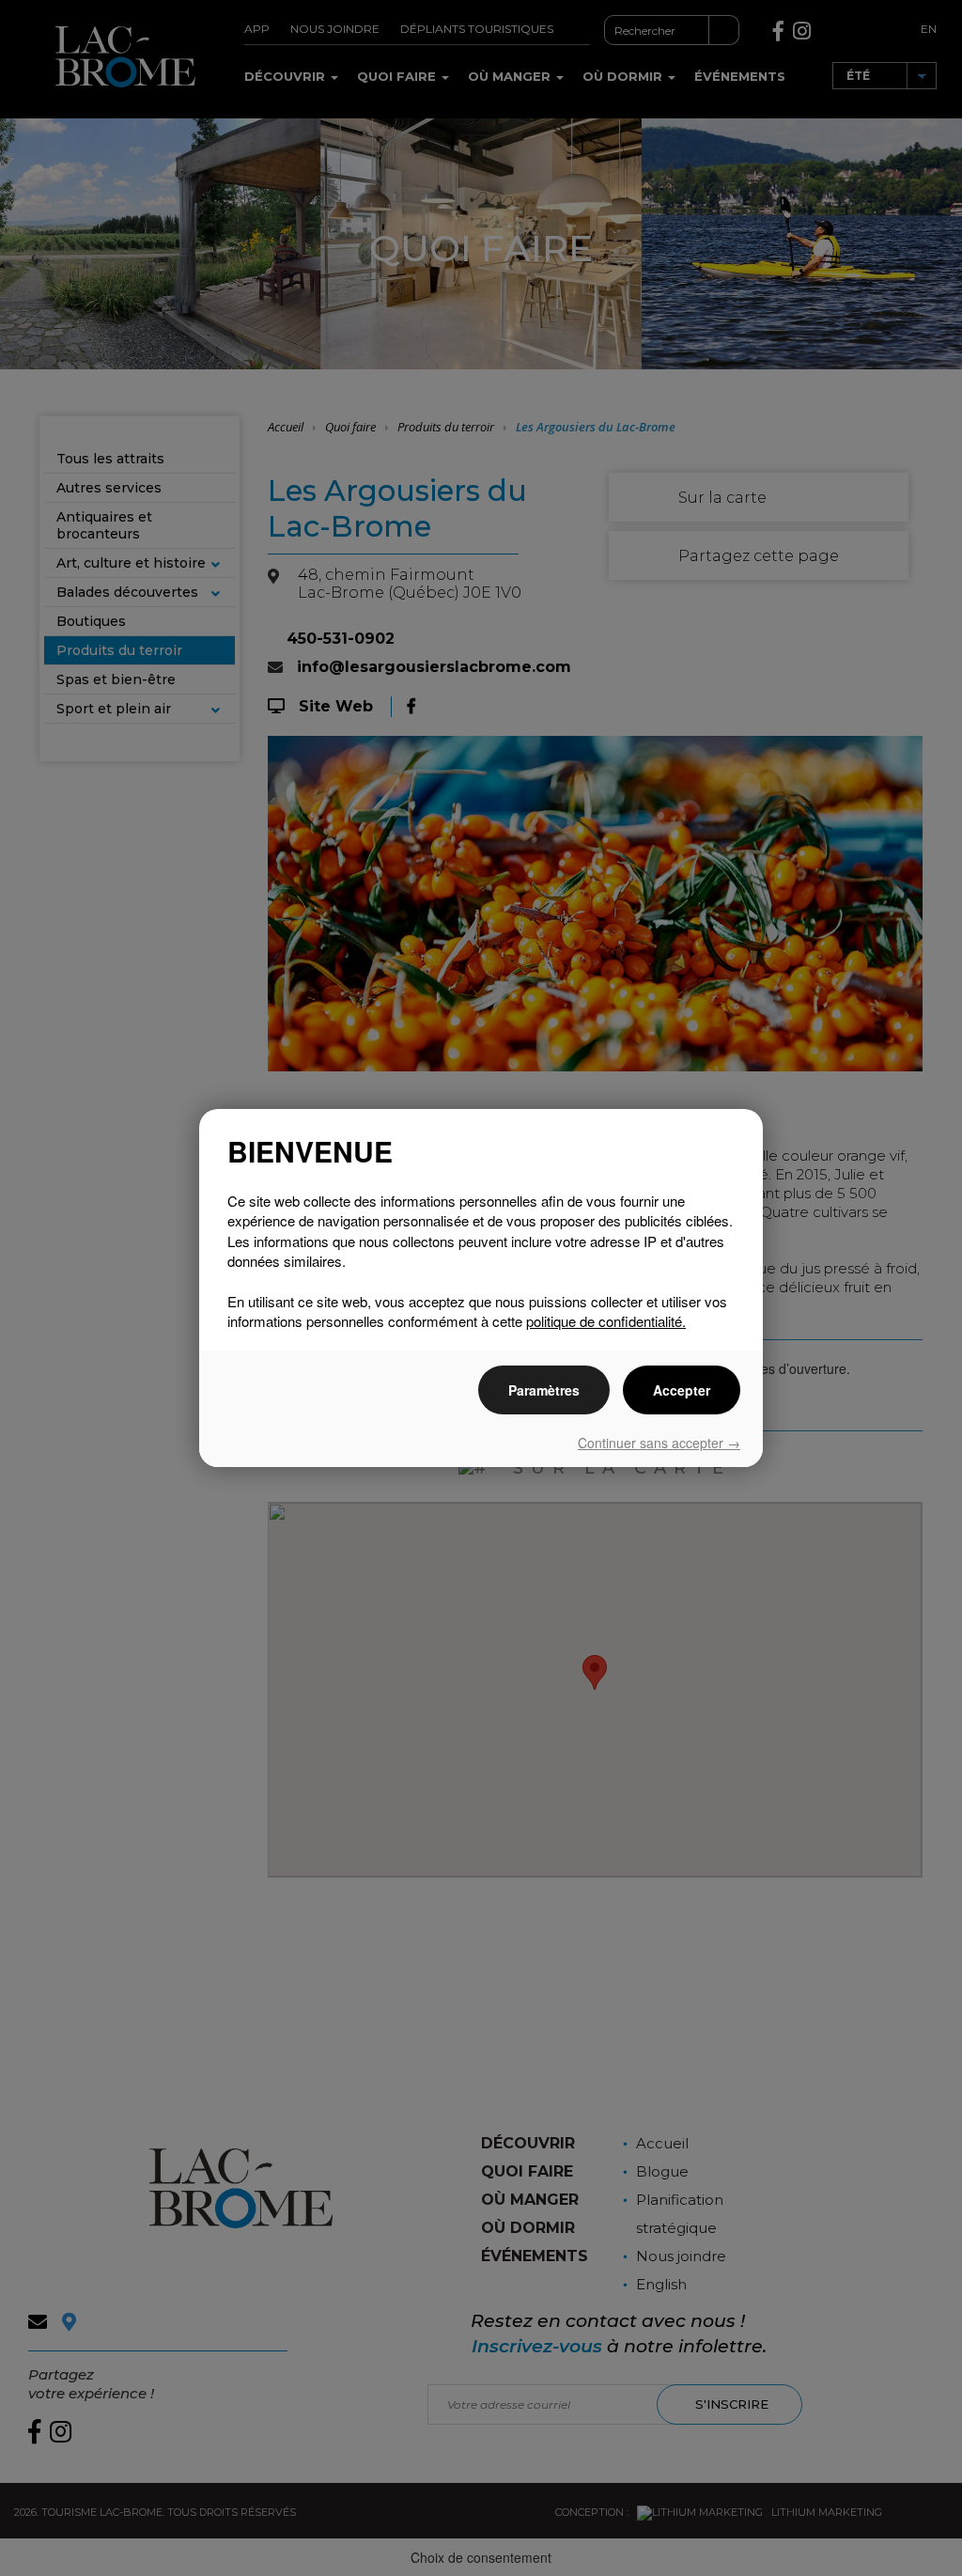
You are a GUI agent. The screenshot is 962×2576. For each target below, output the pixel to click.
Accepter (682, 1390)
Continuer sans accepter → (659, 1443)
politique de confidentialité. (606, 1321)
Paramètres (544, 1390)
